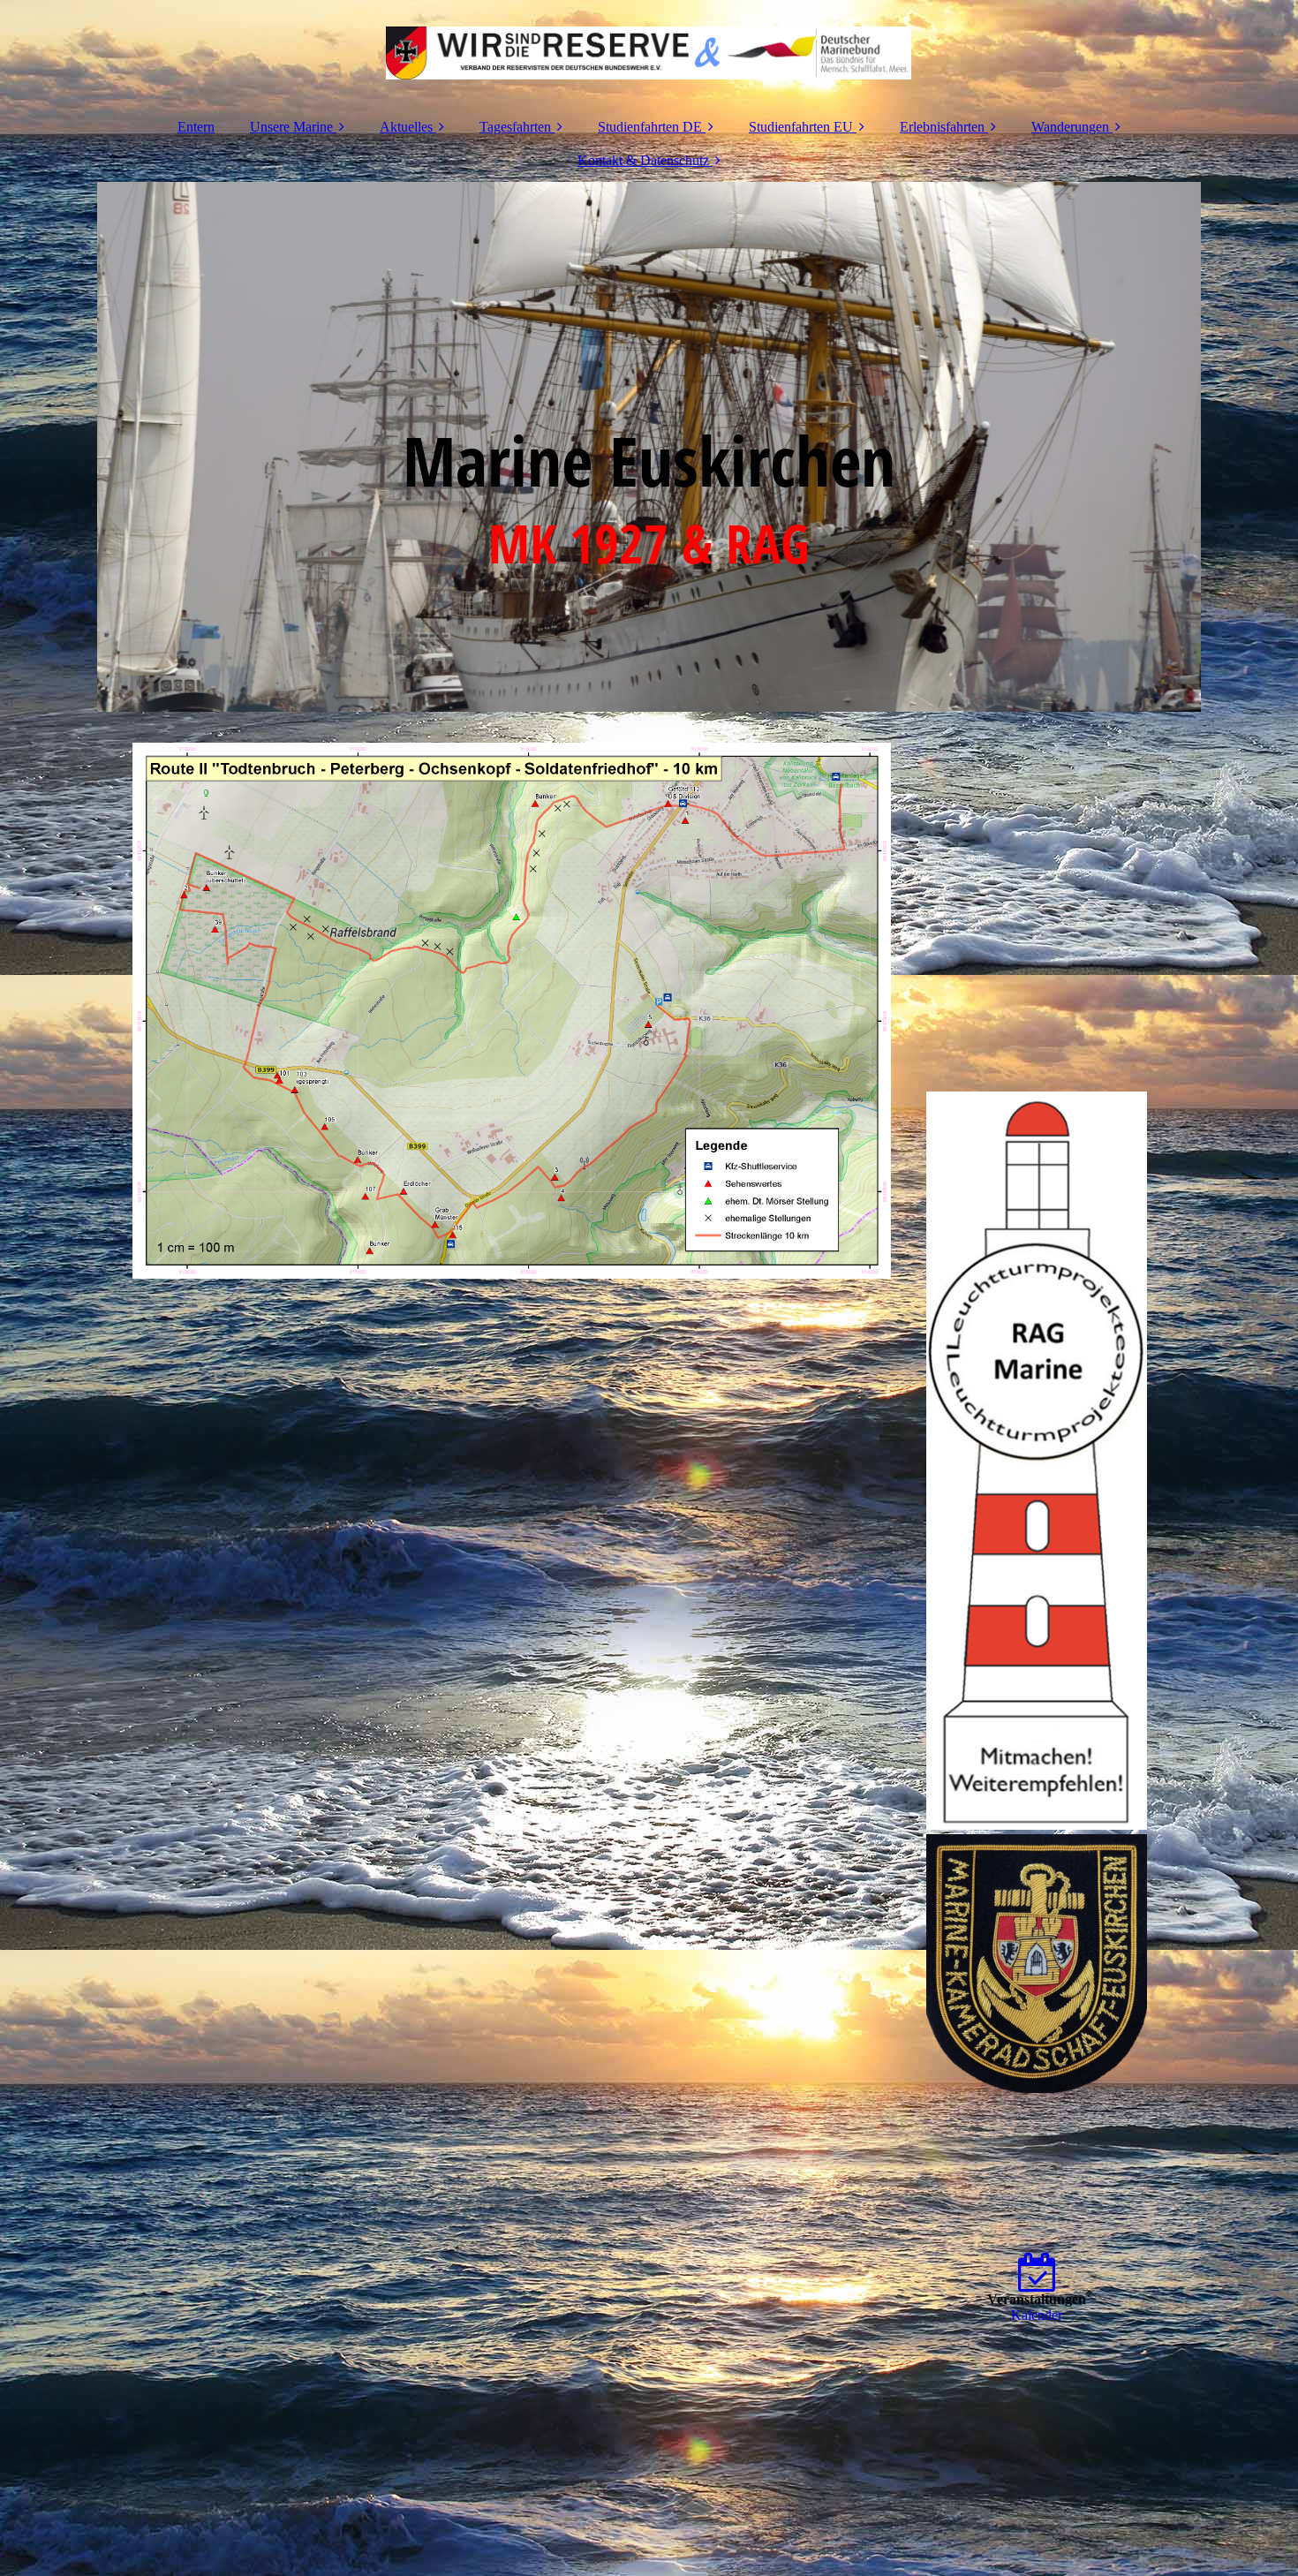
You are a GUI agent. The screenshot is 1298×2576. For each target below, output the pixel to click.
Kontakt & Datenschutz (643, 160)
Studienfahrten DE (650, 127)
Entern (196, 127)
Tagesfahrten (515, 127)
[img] (649, 53)
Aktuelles (406, 127)
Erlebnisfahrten (942, 127)
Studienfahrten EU (801, 127)
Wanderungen (1070, 127)
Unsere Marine (291, 127)
